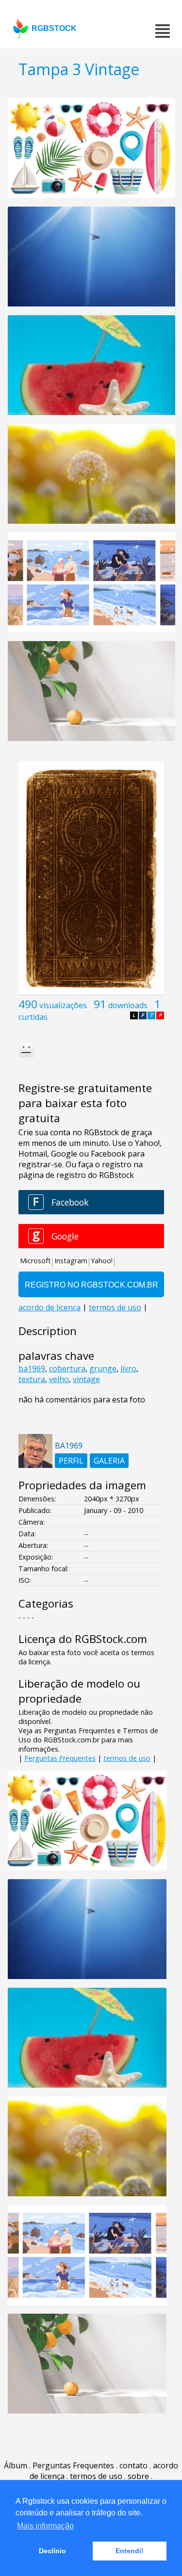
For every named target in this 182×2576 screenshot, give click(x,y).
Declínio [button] (52, 2551)
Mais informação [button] (45, 2526)
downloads (128, 1005)
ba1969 (32, 1368)
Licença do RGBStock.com (83, 1639)
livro (128, 1368)
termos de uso (127, 1758)
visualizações (63, 1005)
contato (133, 2465)
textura (32, 1379)
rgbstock (54, 28)
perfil (71, 1461)
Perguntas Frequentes (60, 1758)
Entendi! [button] (130, 2551)
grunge (103, 1368)
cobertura (67, 1368)
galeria (109, 1461)
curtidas (33, 1017)
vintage (86, 1379)
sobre (138, 2476)
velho (59, 1379)
